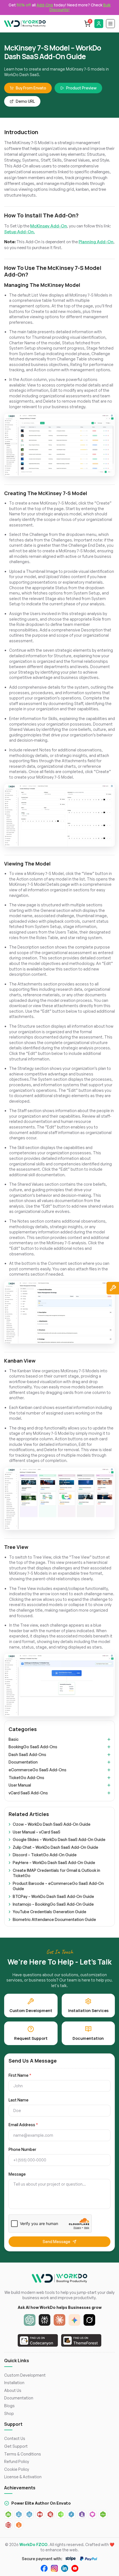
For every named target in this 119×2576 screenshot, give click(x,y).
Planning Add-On (96, 242)
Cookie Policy (17, 2469)
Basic (14, 1739)
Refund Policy (17, 2461)
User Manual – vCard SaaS (37, 1832)
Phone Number (22, 2149)
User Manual (20, 1785)
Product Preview (81, 88)
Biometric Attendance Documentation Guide (54, 1919)
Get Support (16, 2446)
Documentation (23, 1762)
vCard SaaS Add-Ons (28, 1793)
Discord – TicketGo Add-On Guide (45, 1855)
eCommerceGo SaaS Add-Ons (37, 1770)
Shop (9, 2413)
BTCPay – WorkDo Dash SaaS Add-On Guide (53, 1896)
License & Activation (23, 2477)
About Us (13, 2390)
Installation (14, 2383)
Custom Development (25, 2375)
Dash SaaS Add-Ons (27, 1754)
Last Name (19, 2100)
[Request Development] (113, 1288)
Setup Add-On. (20, 232)
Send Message (56, 2242)
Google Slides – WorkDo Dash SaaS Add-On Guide (59, 1839)
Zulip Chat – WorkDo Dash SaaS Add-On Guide (55, 1847)
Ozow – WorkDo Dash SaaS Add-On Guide (52, 1824)
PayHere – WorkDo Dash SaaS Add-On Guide (54, 1863)
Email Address (23, 2125)
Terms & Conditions (23, 2454)
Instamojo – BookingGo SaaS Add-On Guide (53, 1904)
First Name (20, 2075)
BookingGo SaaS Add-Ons (33, 1747)
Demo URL (25, 101)
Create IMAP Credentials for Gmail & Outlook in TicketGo (56, 1873)
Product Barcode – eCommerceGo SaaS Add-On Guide (58, 1886)
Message (17, 2174)
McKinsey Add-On (49, 226)
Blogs (9, 2406)
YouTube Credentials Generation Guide (50, 1912)
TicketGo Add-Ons (26, 1778)
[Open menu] (110, 24)
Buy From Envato (31, 88)
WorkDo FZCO (33, 2544)
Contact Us (15, 2438)
